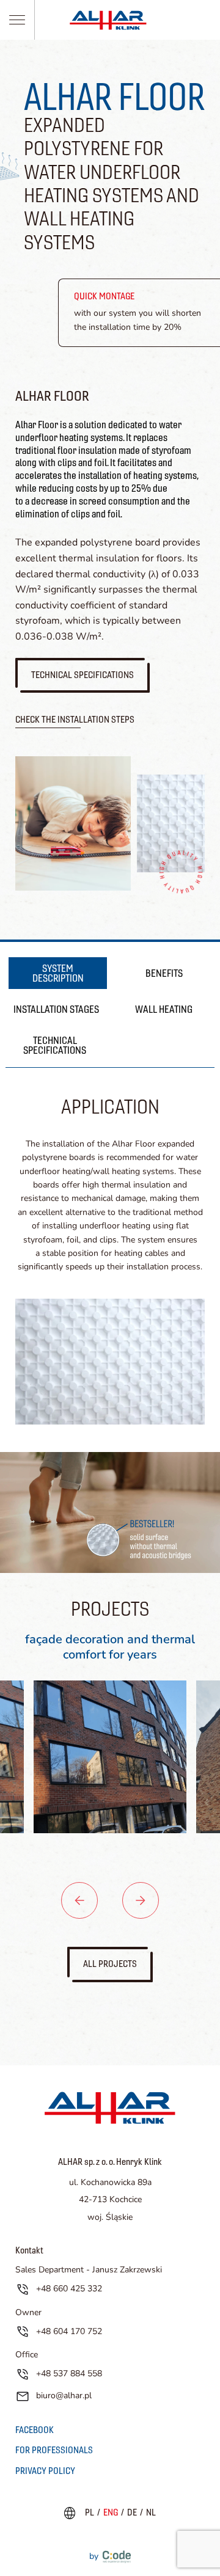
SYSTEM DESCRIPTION (58, 973)
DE (132, 2512)
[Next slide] (141, 1900)
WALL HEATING (164, 1009)
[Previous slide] (79, 1900)
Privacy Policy (45, 2471)
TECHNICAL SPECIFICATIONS (55, 1045)
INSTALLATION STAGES (56, 1009)
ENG (111, 2512)
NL (151, 2512)
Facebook (35, 2430)
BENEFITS (164, 973)
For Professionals (54, 2450)
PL (90, 2512)
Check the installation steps (75, 719)
